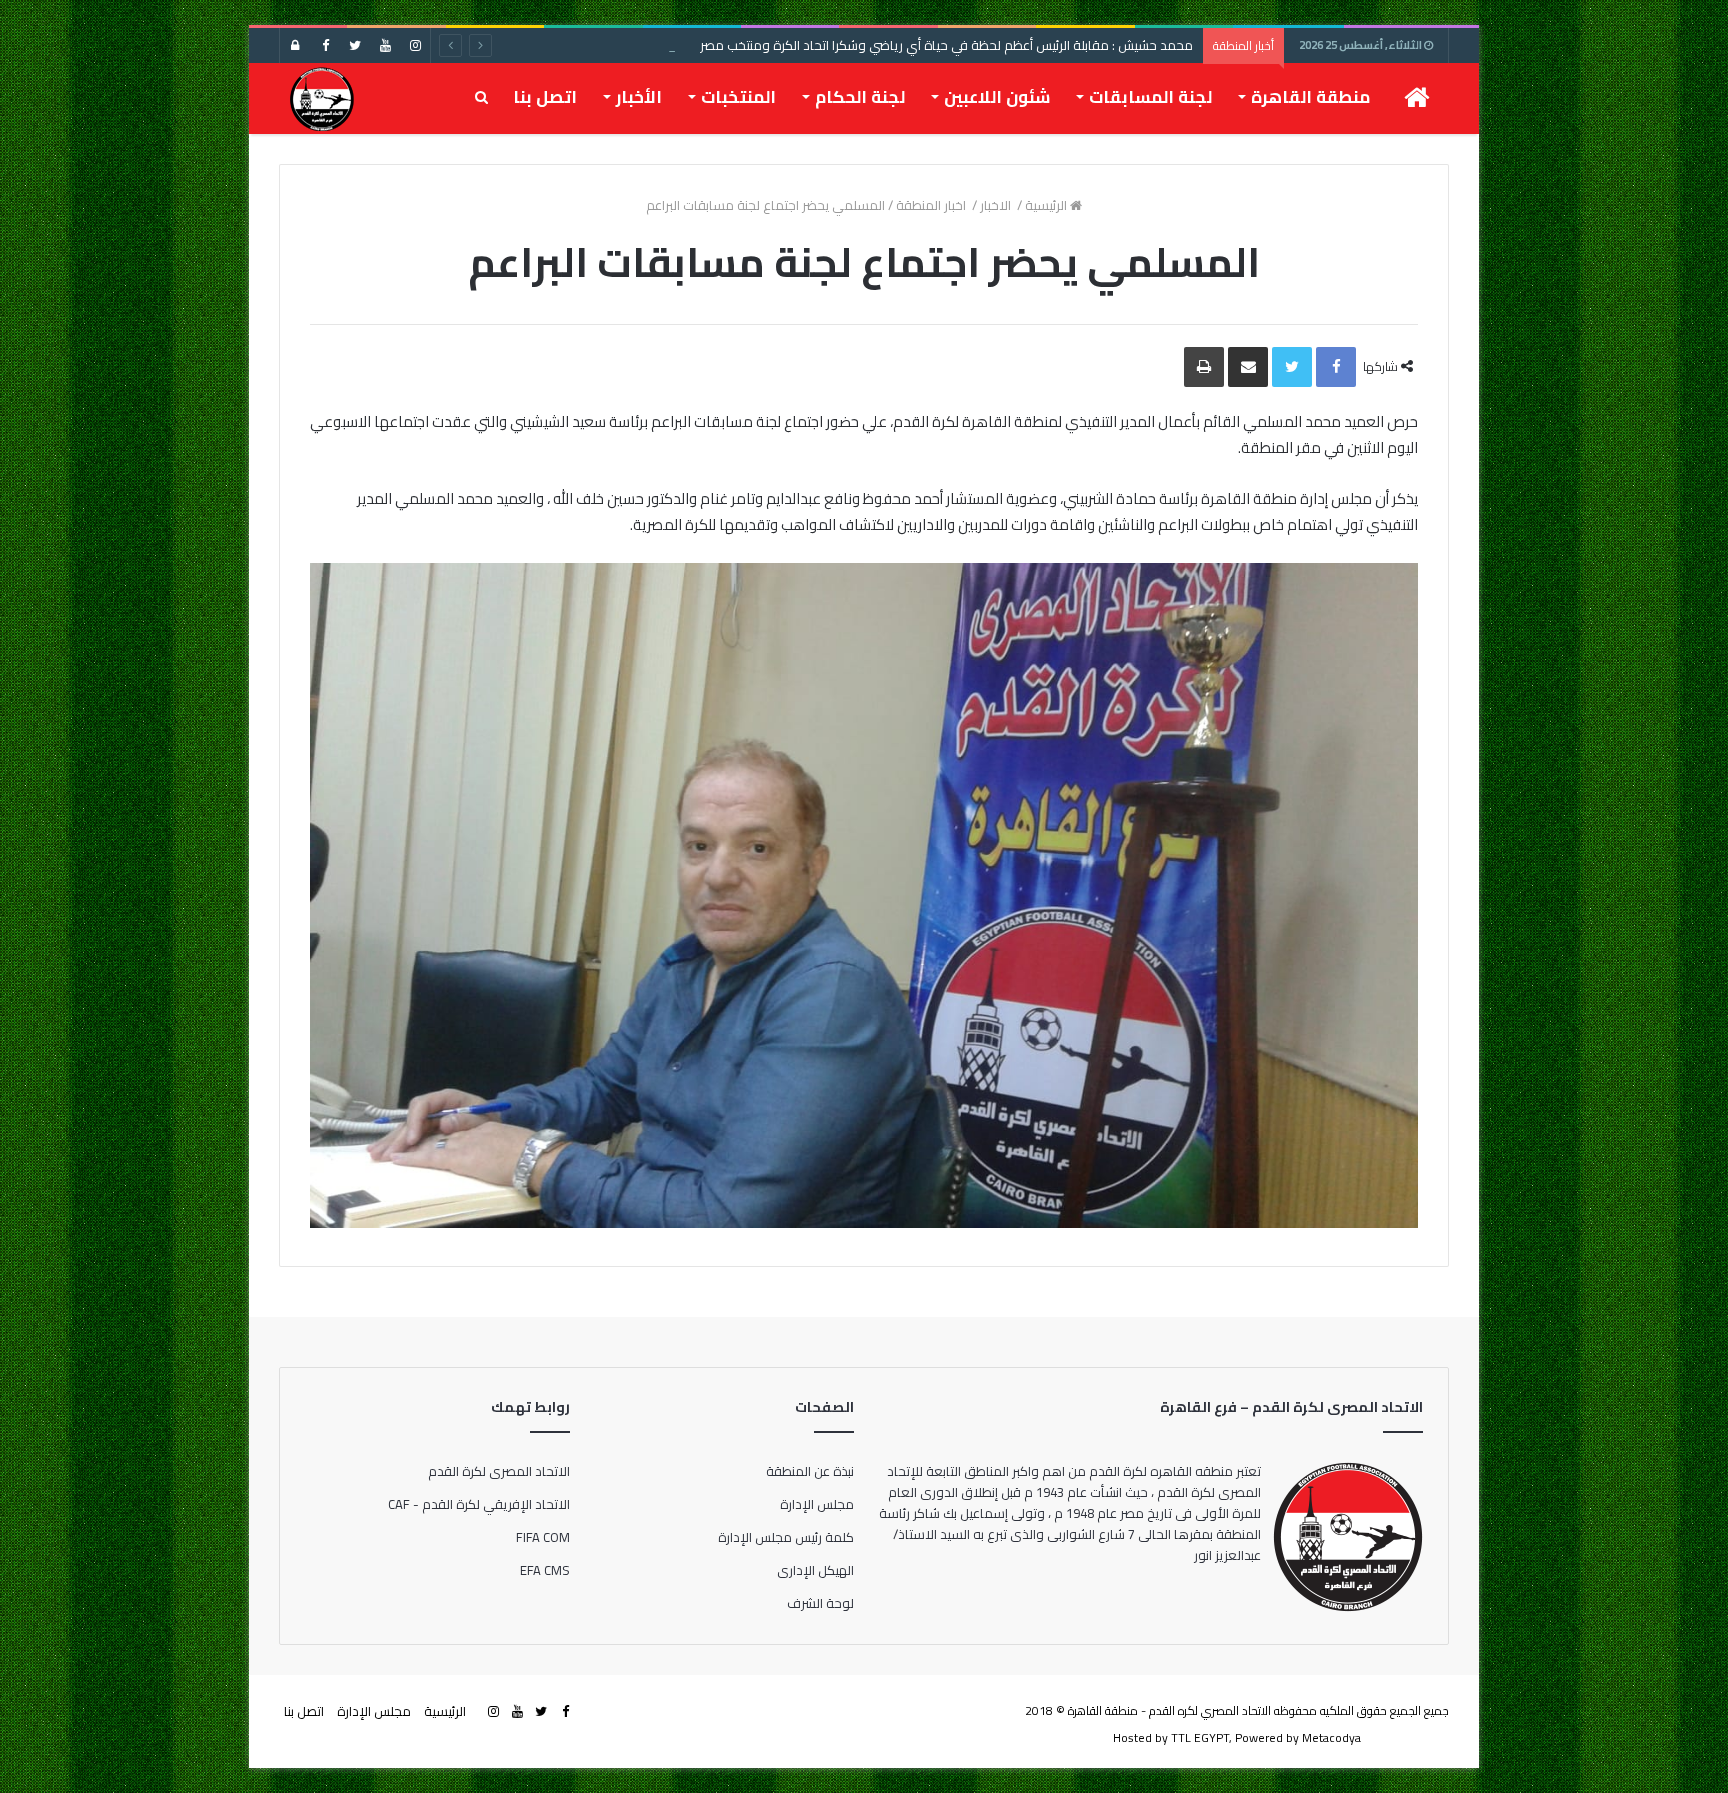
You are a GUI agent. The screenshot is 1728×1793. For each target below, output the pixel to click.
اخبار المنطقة (932, 205)
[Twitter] (355, 45)
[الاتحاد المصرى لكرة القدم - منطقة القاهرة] (321, 98)
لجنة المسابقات (1150, 97)
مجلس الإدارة (817, 1504)
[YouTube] (385, 45)
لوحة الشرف (820, 1603)
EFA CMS (545, 1570)
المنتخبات (738, 97)
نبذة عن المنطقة (810, 1471)
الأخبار (639, 97)
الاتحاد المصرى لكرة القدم (499, 1471)
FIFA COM (543, 1537)
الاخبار (997, 205)
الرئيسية (1047, 205)
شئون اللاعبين (997, 97)
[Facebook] (325, 45)
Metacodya (1331, 1737)
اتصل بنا (545, 97)
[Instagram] (415, 45)
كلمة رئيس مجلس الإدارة (786, 1537)
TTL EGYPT (1200, 1737)
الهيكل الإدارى (815, 1570)
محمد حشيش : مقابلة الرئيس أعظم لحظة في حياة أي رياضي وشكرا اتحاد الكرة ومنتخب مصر (946, 45)
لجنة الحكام (860, 97)
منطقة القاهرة (1310, 97)
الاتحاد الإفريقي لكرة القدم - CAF (479, 1504)
